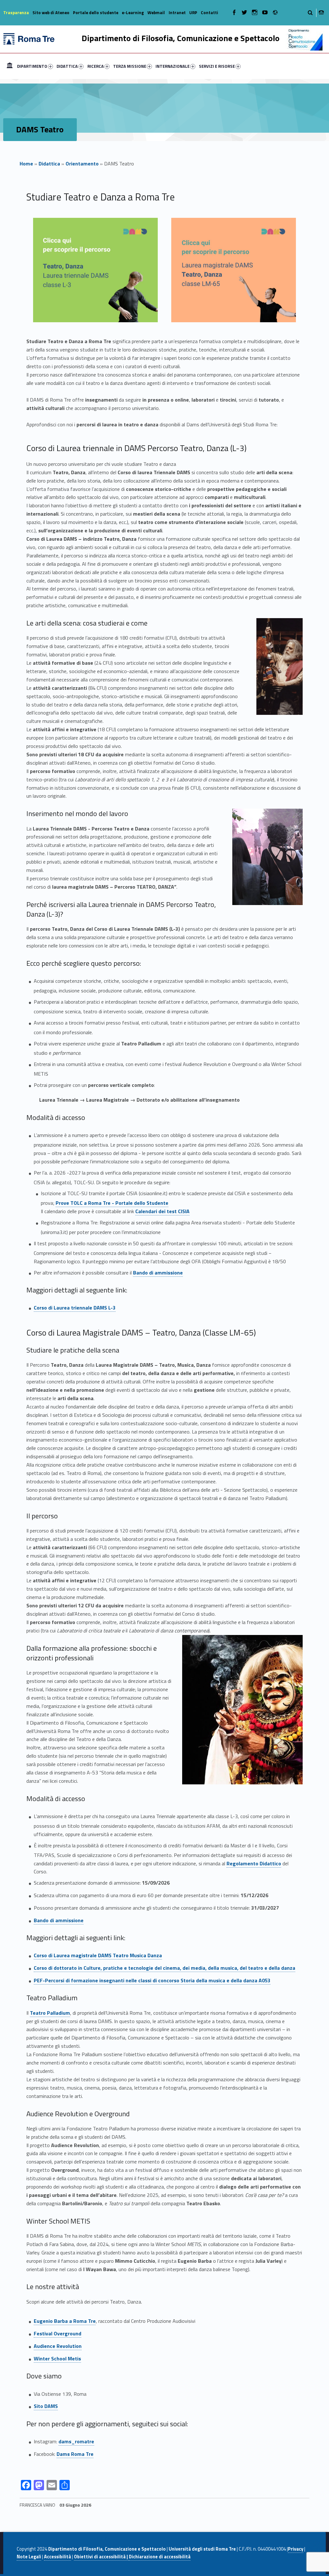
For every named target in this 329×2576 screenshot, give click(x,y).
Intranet (177, 13)
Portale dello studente (96, 13)
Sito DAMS (46, 2406)
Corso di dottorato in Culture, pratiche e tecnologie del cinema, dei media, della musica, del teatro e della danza (164, 1968)
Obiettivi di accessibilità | (101, 2557)
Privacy (296, 2549)
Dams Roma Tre (75, 2454)
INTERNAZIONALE (173, 66)
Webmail (156, 13)
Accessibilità (58, 2557)
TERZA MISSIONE (130, 66)
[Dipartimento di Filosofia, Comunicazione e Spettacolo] (29, 38)
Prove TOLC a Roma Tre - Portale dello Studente (112, 1203)
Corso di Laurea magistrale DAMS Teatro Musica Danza (98, 1955)
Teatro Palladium (50, 2013)
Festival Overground (58, 2333)
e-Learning (133, 13)
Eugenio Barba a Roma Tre (65, 2321)
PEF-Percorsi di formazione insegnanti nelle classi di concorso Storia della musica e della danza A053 (152, 1980)
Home (10, 66)
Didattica (49, 164)
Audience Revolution (58, 2346)
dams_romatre (76, 2441)
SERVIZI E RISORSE (217, 66)
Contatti (209, 13)
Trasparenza (16, 13)
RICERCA (96, 66)
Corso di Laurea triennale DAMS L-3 (75, 1308)
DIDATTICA (67, 66)
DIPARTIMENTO (32, 66)
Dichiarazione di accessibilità (160, 2557)
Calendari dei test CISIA (162, 1211)
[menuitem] (10, 66)
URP (193, 13)
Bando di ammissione (158, 1273)
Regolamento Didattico (254, 1863)
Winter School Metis (57, 2358)
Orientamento (82, 164)
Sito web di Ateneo (51, 13)
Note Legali (29, 2557)
